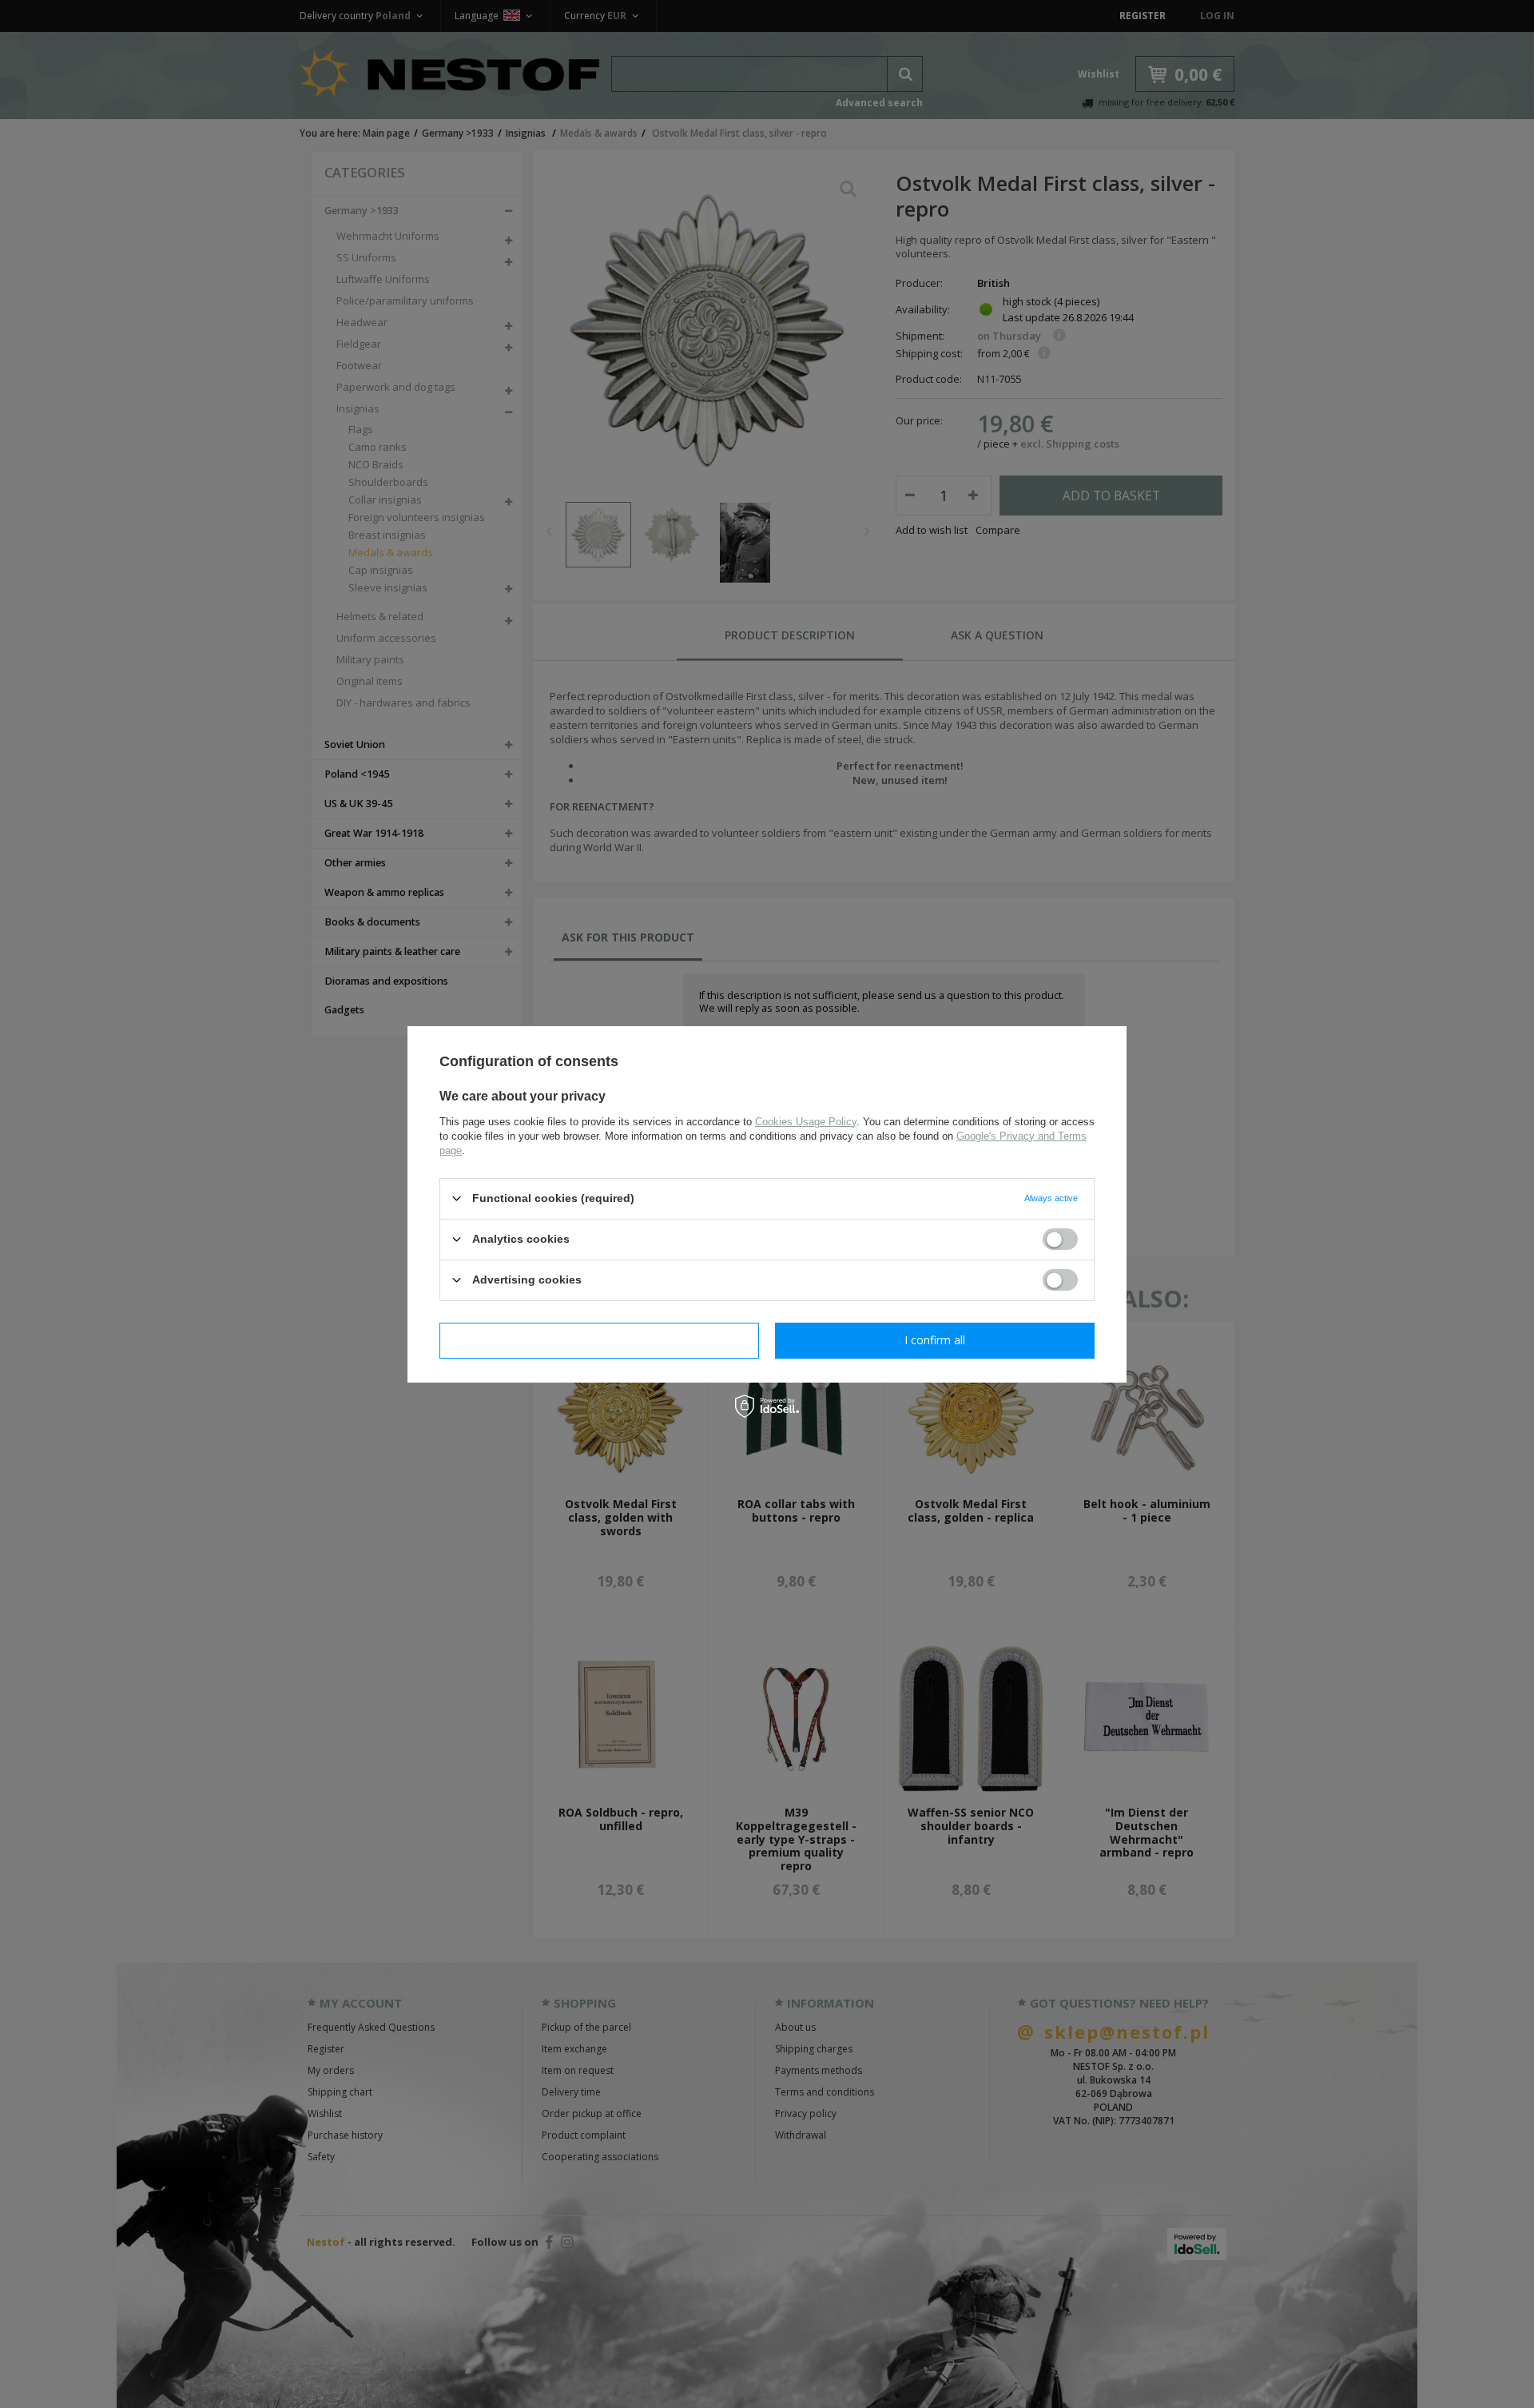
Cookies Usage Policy (806, 1121)
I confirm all (935, 1340)
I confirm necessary (600, 1340)
